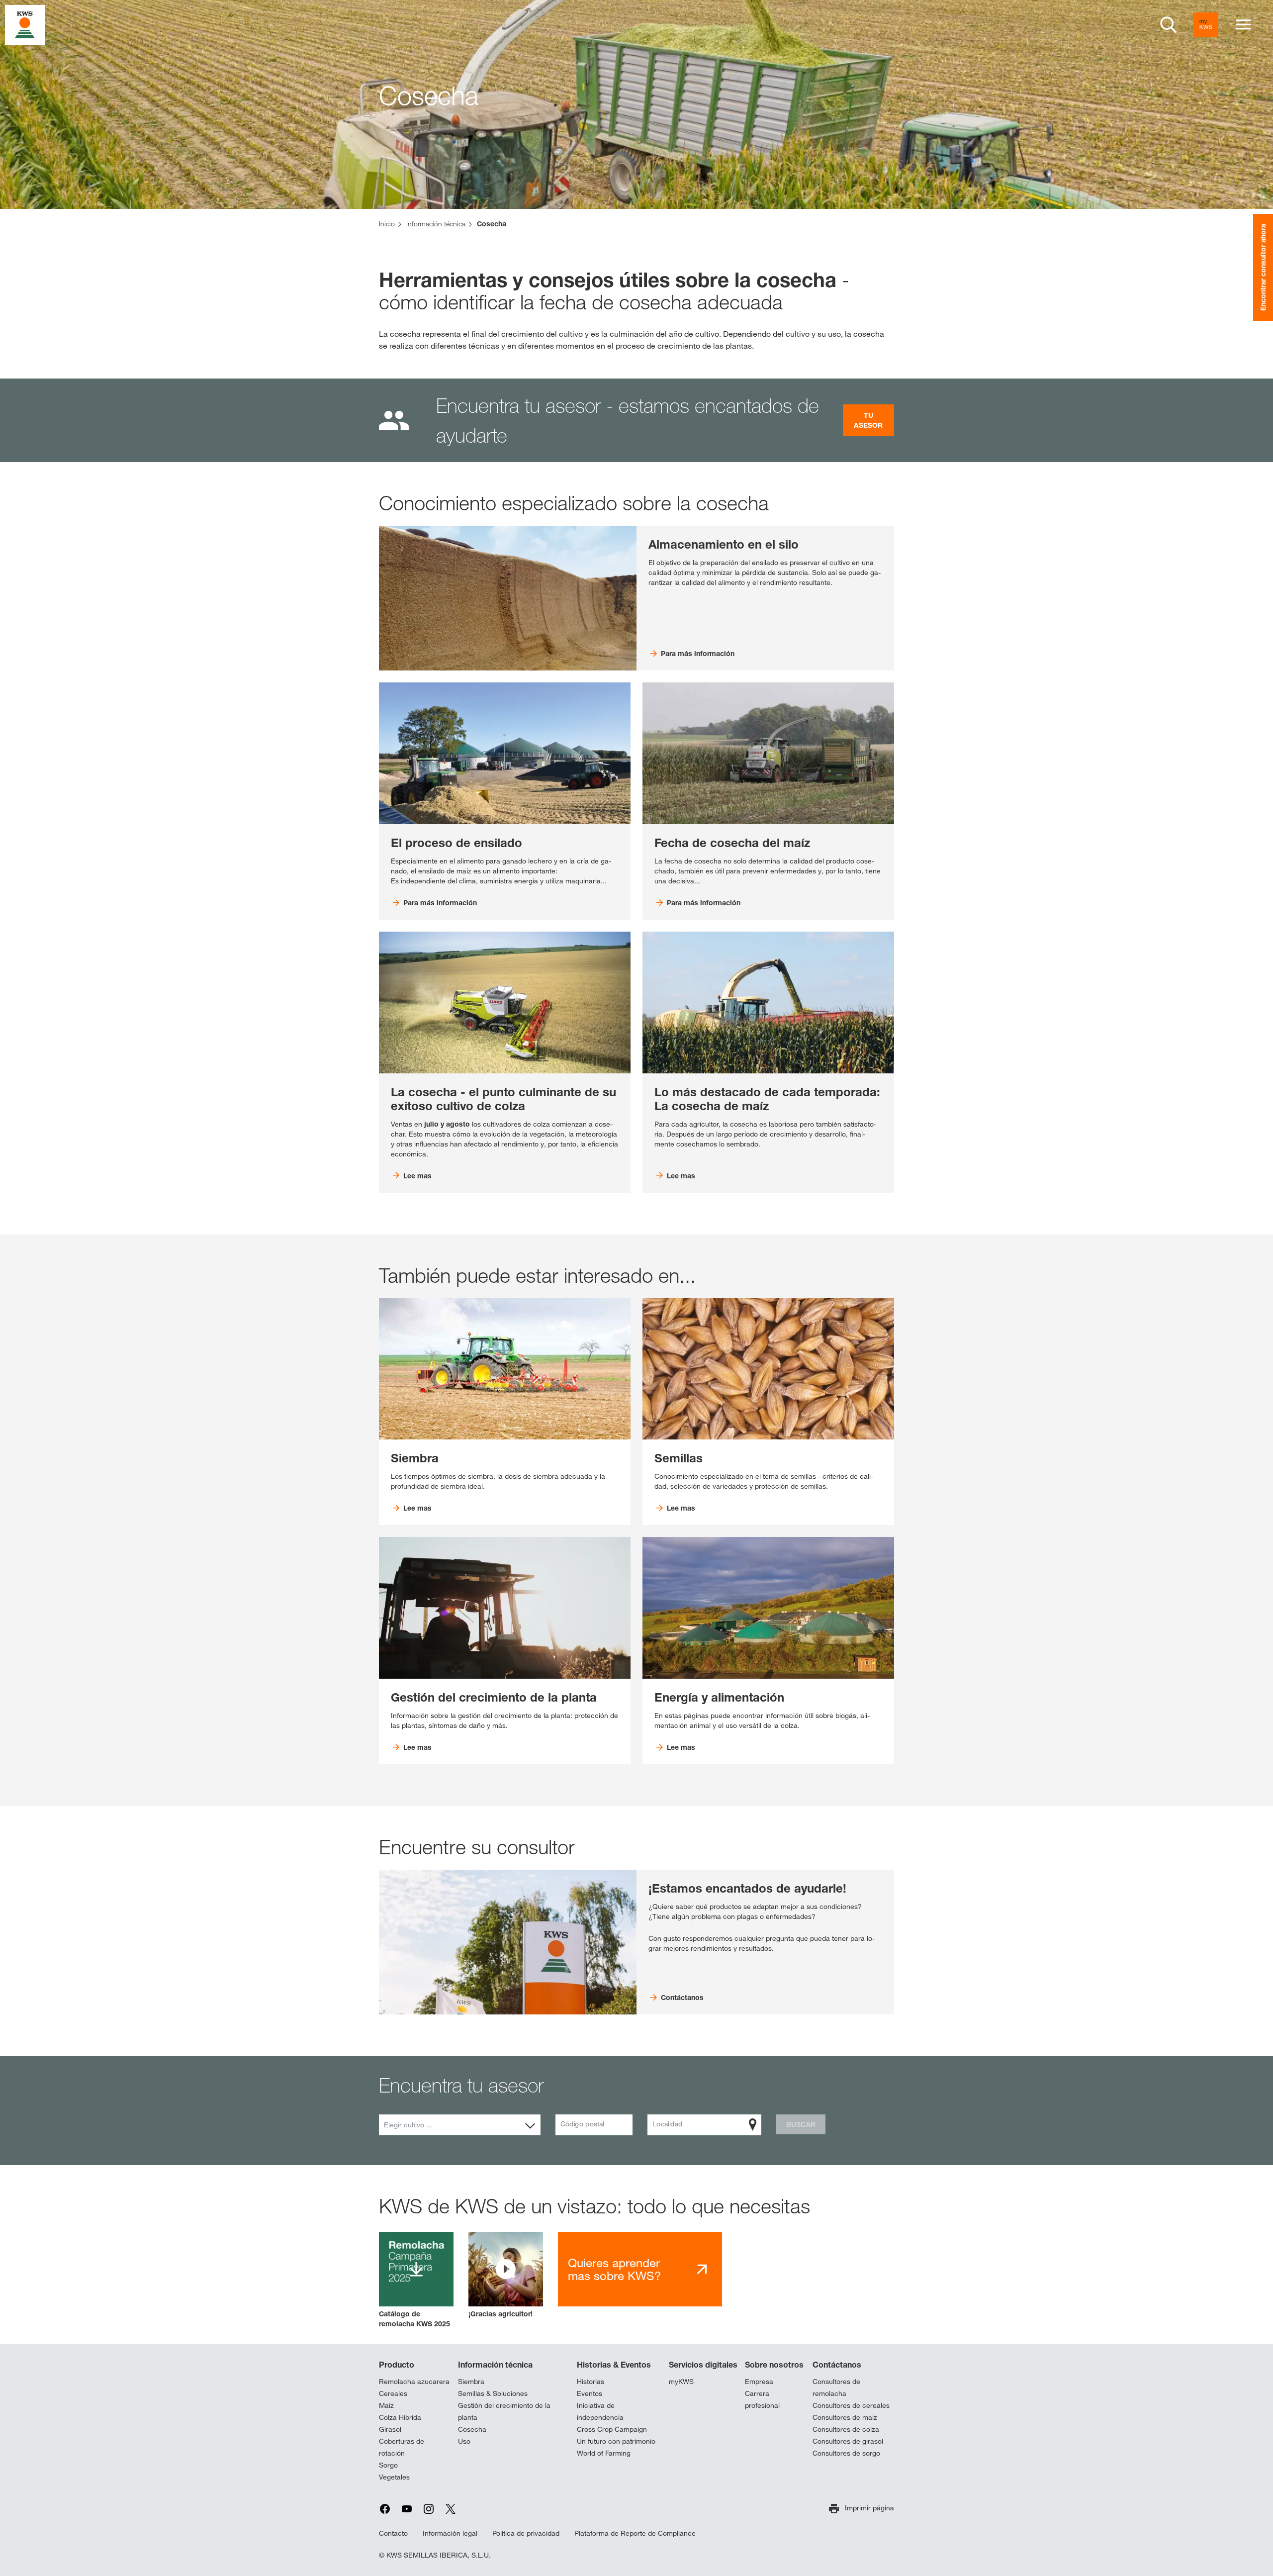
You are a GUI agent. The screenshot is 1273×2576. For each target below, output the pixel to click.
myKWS (681, 2382)
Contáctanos (837, 2365)
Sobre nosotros (774, 2365)
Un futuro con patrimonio (616, 2441)
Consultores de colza (846, 2429)
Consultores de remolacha (836, 2387)
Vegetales (394, 2477)
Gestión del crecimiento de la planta (504, 2411)
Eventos (590, 2393)
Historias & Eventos (614, 2365)
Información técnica (495, 2365)
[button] (506, 2275)
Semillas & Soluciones (493, 2393)
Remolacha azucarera (414, 2382)
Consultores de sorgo (846, 2453)
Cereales (393, 2393)
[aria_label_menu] (1243, 25)
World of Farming (604, 2453)
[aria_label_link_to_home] (25, 24)
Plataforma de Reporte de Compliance (635, 2533)
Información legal (450, 2533)
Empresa (759, 2382)
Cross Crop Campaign (612, 2429)
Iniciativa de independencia (600, 2411)
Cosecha (472, 2429)
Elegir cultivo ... (408, 2125)
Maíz (386, 2405)
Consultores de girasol (848, 2441)
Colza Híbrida (400, 2417)
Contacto (393, 2533)
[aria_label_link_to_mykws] (1206, 25)
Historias (591, 2382)
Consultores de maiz (845, 2417)
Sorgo (388, 2465)
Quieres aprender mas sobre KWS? (614, 2269)
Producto (397, 2365)
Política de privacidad (526, 2533)
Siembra (471, 2382)
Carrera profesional (762, 2399)
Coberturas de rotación (402, 2447)
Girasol (390, 2429)
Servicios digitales (703, 2365)
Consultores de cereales (851, 2405)
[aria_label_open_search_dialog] (1169, 25)
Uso (464, 2441)
